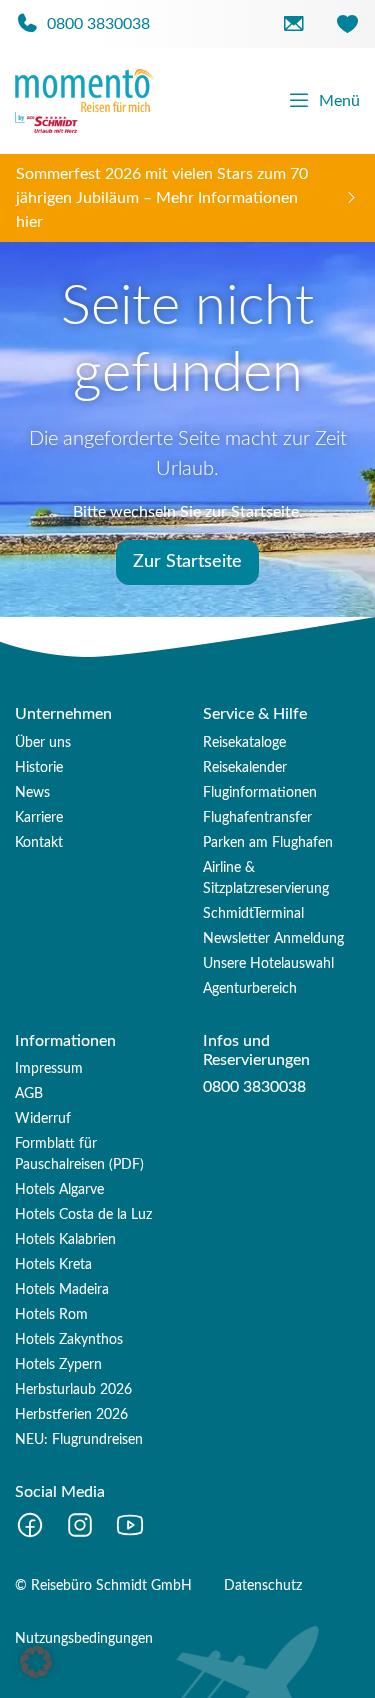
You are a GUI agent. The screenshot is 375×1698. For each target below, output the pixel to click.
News (32, 793)
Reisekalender (245, 768)
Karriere (39, 818)
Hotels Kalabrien (65, 1240)
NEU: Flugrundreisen (79, 1440)
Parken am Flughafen (268, 843)
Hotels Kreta (53, 1265)
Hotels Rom (51, 1315)
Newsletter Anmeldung (273, 939)
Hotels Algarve (59, 1190)
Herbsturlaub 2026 (73, 1390)
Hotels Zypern (58, 1365)
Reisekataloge (244, 743)
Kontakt (39, 843)
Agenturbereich (250, 989)
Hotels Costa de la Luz (83, 1215)
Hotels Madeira (62, 1290)
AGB (29, 1094)
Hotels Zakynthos (69, 1340)
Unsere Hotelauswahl (268, 964)
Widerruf (43, 1119)
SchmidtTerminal (253, 914)
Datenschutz (263, 1586)
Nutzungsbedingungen (84, 1639)
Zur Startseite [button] (187, 562)
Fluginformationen (260, 793)
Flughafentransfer (257, 818)
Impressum (49, 1069)
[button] (36, 1662)
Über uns (43, 743)
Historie (39, 768)
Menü (339, 101)
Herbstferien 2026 (71, 1415)
